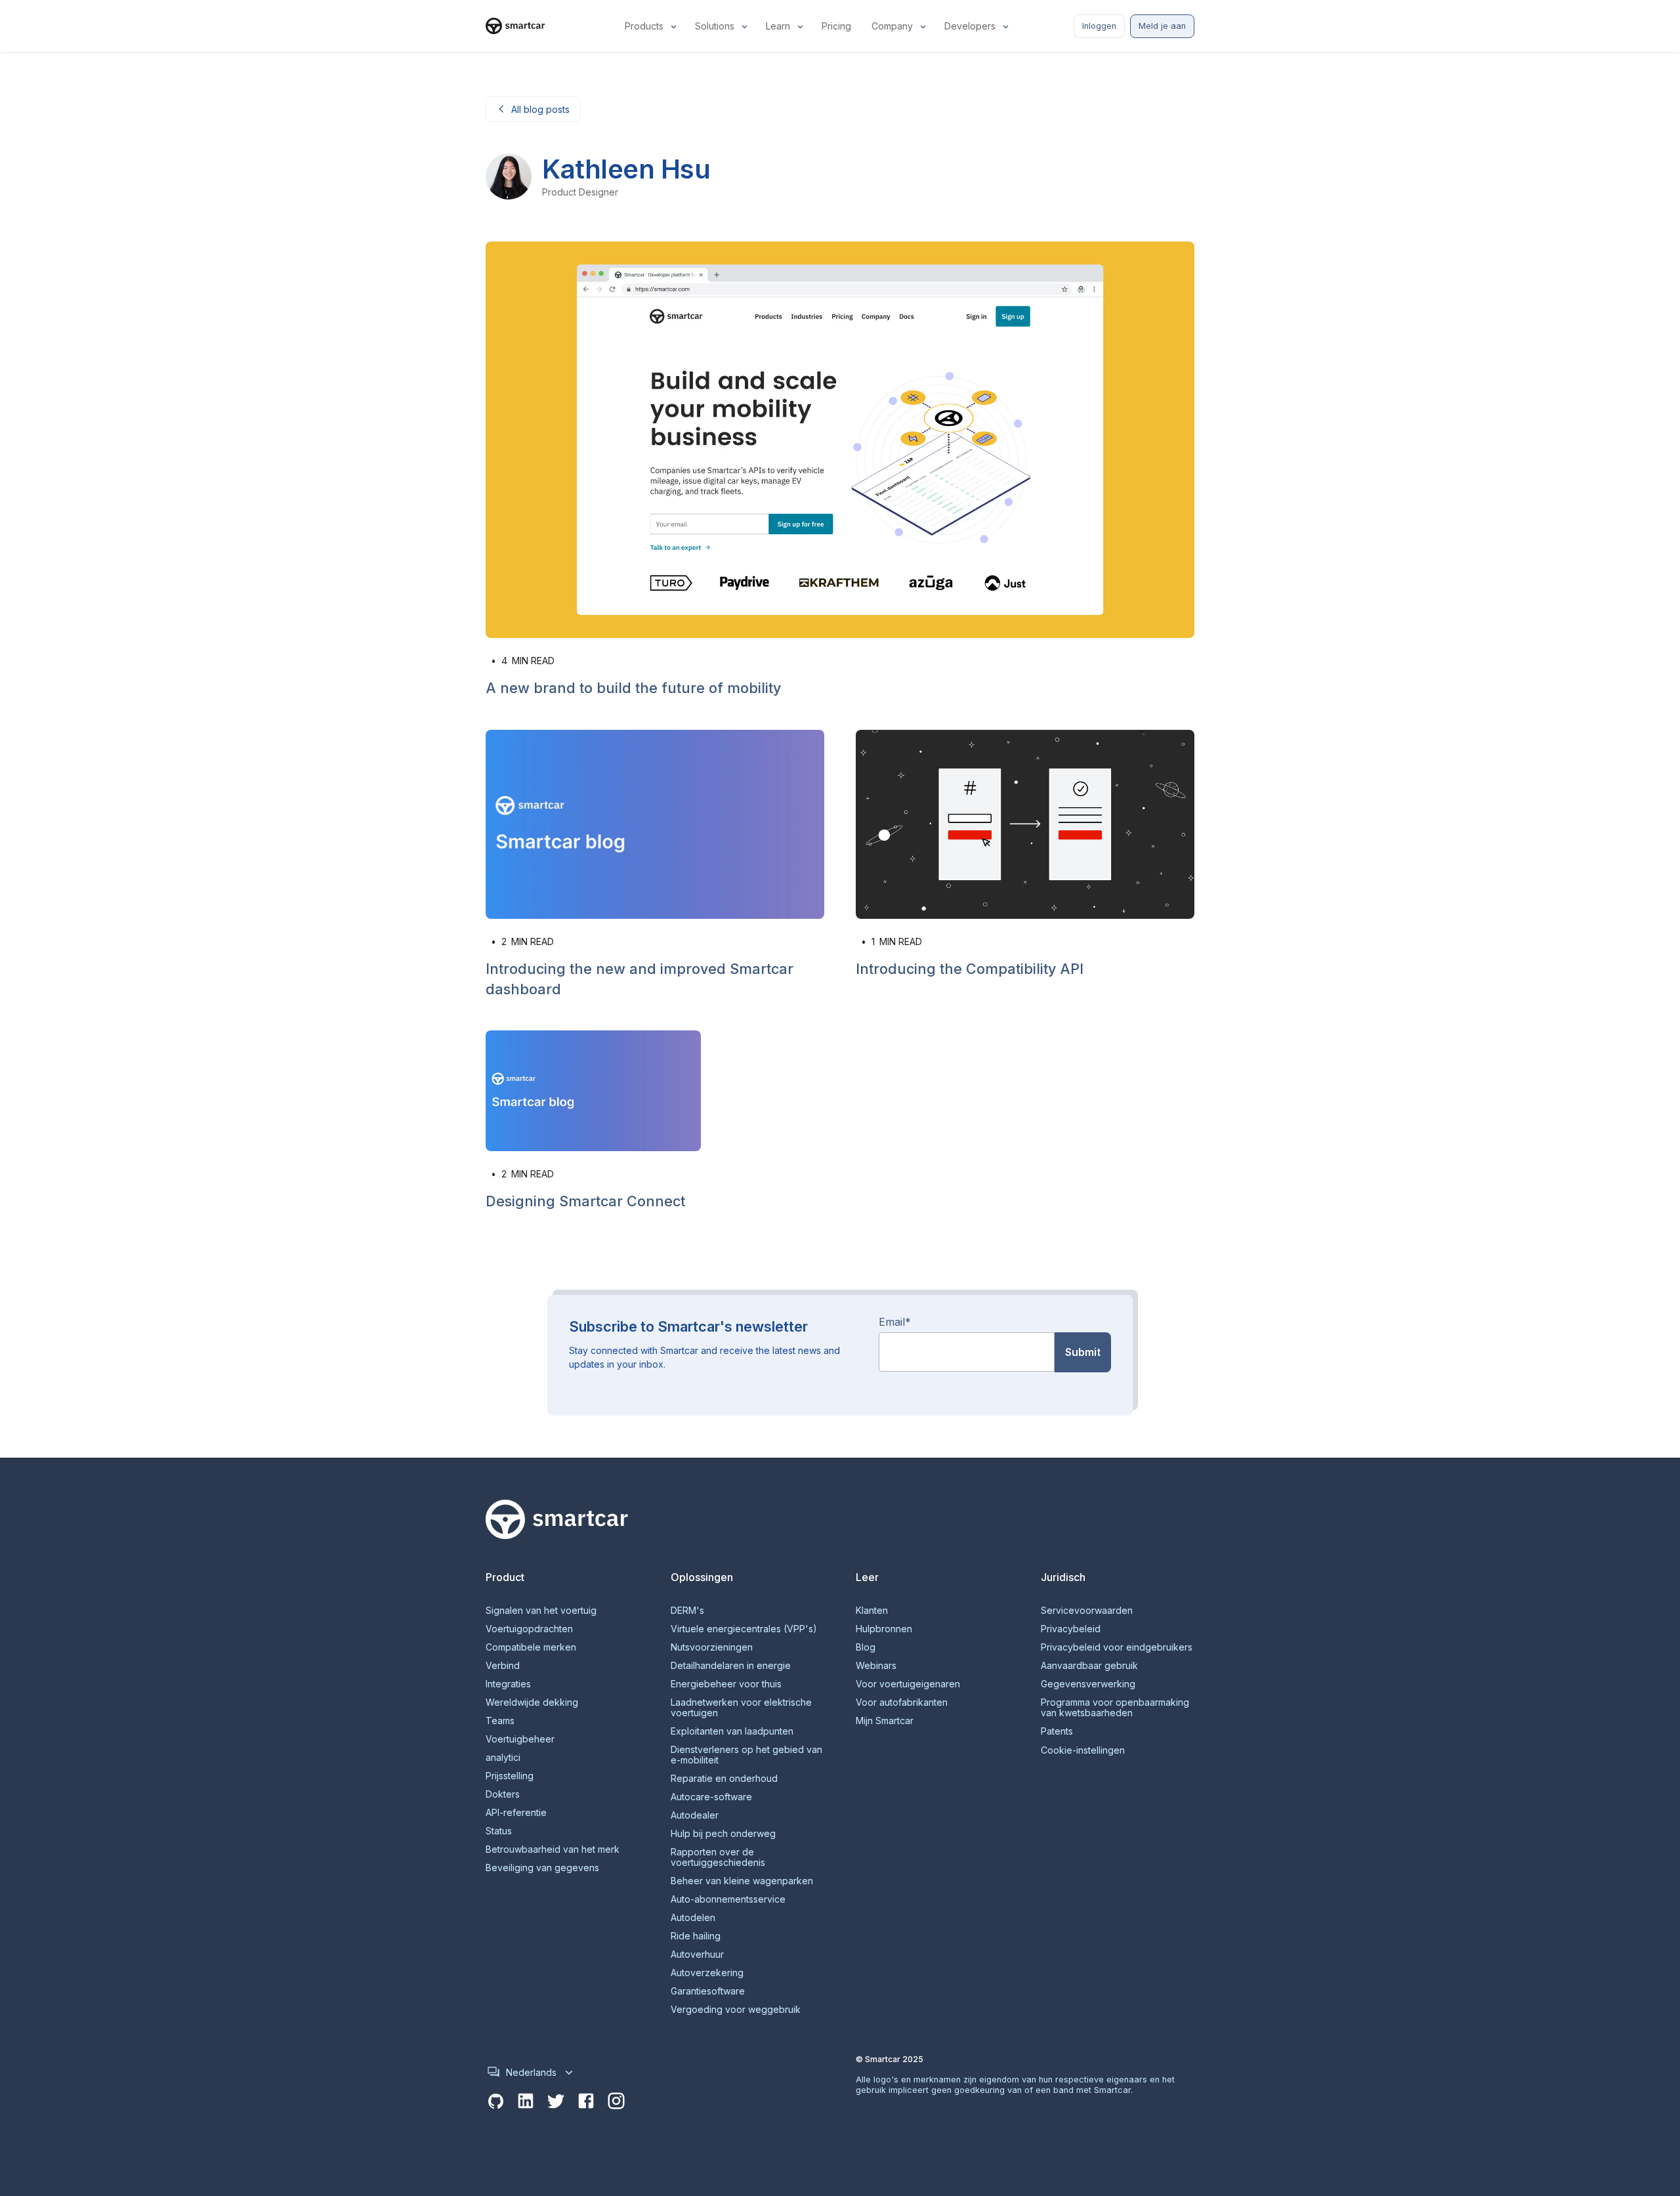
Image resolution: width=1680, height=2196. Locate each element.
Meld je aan (1162, 26)
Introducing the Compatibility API (970, 969)
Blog (866, 1647)
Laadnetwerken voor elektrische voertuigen (741, 1708)
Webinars (876, 1666)
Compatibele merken (531, 1647)
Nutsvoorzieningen (712, 1647)
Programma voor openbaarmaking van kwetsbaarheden (1115, 1708)
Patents (1057, 1731)
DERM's (687, 1611)
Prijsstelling (510, 1776)
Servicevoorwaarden (1087, 1611)
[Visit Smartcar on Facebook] (586, 2101)
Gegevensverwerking (1088, 1684)
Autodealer (695, 1815)
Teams (500, 1721)
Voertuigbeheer (520, 1739)
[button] (652, 26)
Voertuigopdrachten (529, 1629)
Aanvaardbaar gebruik (1089, 1666)
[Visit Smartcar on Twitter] (556, 2101)
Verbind (503, 1666)
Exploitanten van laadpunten (732, 1731)
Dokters (503, 1794)
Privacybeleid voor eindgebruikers (1117, 1647)
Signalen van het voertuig (541, 1611)
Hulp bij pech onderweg (723, 1834)
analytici (503, 1758)
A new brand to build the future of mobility (633, 688)
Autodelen (693, 1918)
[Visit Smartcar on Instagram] (616, 2101)
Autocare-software (711, 1797)
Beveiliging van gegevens (542, 1868)
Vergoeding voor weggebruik (736, 2010)
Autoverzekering (707, 1973)
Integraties (508, 1684)
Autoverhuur (697, 1954)
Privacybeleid (1071, 1629)
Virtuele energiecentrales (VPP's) (744, 1629)
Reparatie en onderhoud (724, 1779)
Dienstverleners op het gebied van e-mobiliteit (746, 1755)
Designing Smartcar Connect (585, 1201)
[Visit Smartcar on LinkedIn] (526, 2101)
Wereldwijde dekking (532, 1702)
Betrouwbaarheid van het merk (553, 1849)
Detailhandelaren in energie (731, 1666)
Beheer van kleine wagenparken (742, 1881)
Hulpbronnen (884, 1629)
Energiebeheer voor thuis (726, 1684)
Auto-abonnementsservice (728, 1899)
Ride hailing (696, 1936)
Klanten (872, 1611)
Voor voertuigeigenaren (908, 1684)
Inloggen (1099, 26)
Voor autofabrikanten (902, 1702)
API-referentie (516, 1813)
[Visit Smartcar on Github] (495, 2101)
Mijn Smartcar (885, 1721)
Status (499, 1831)
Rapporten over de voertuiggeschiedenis (718, 1857)
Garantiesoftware (708, 1991)
